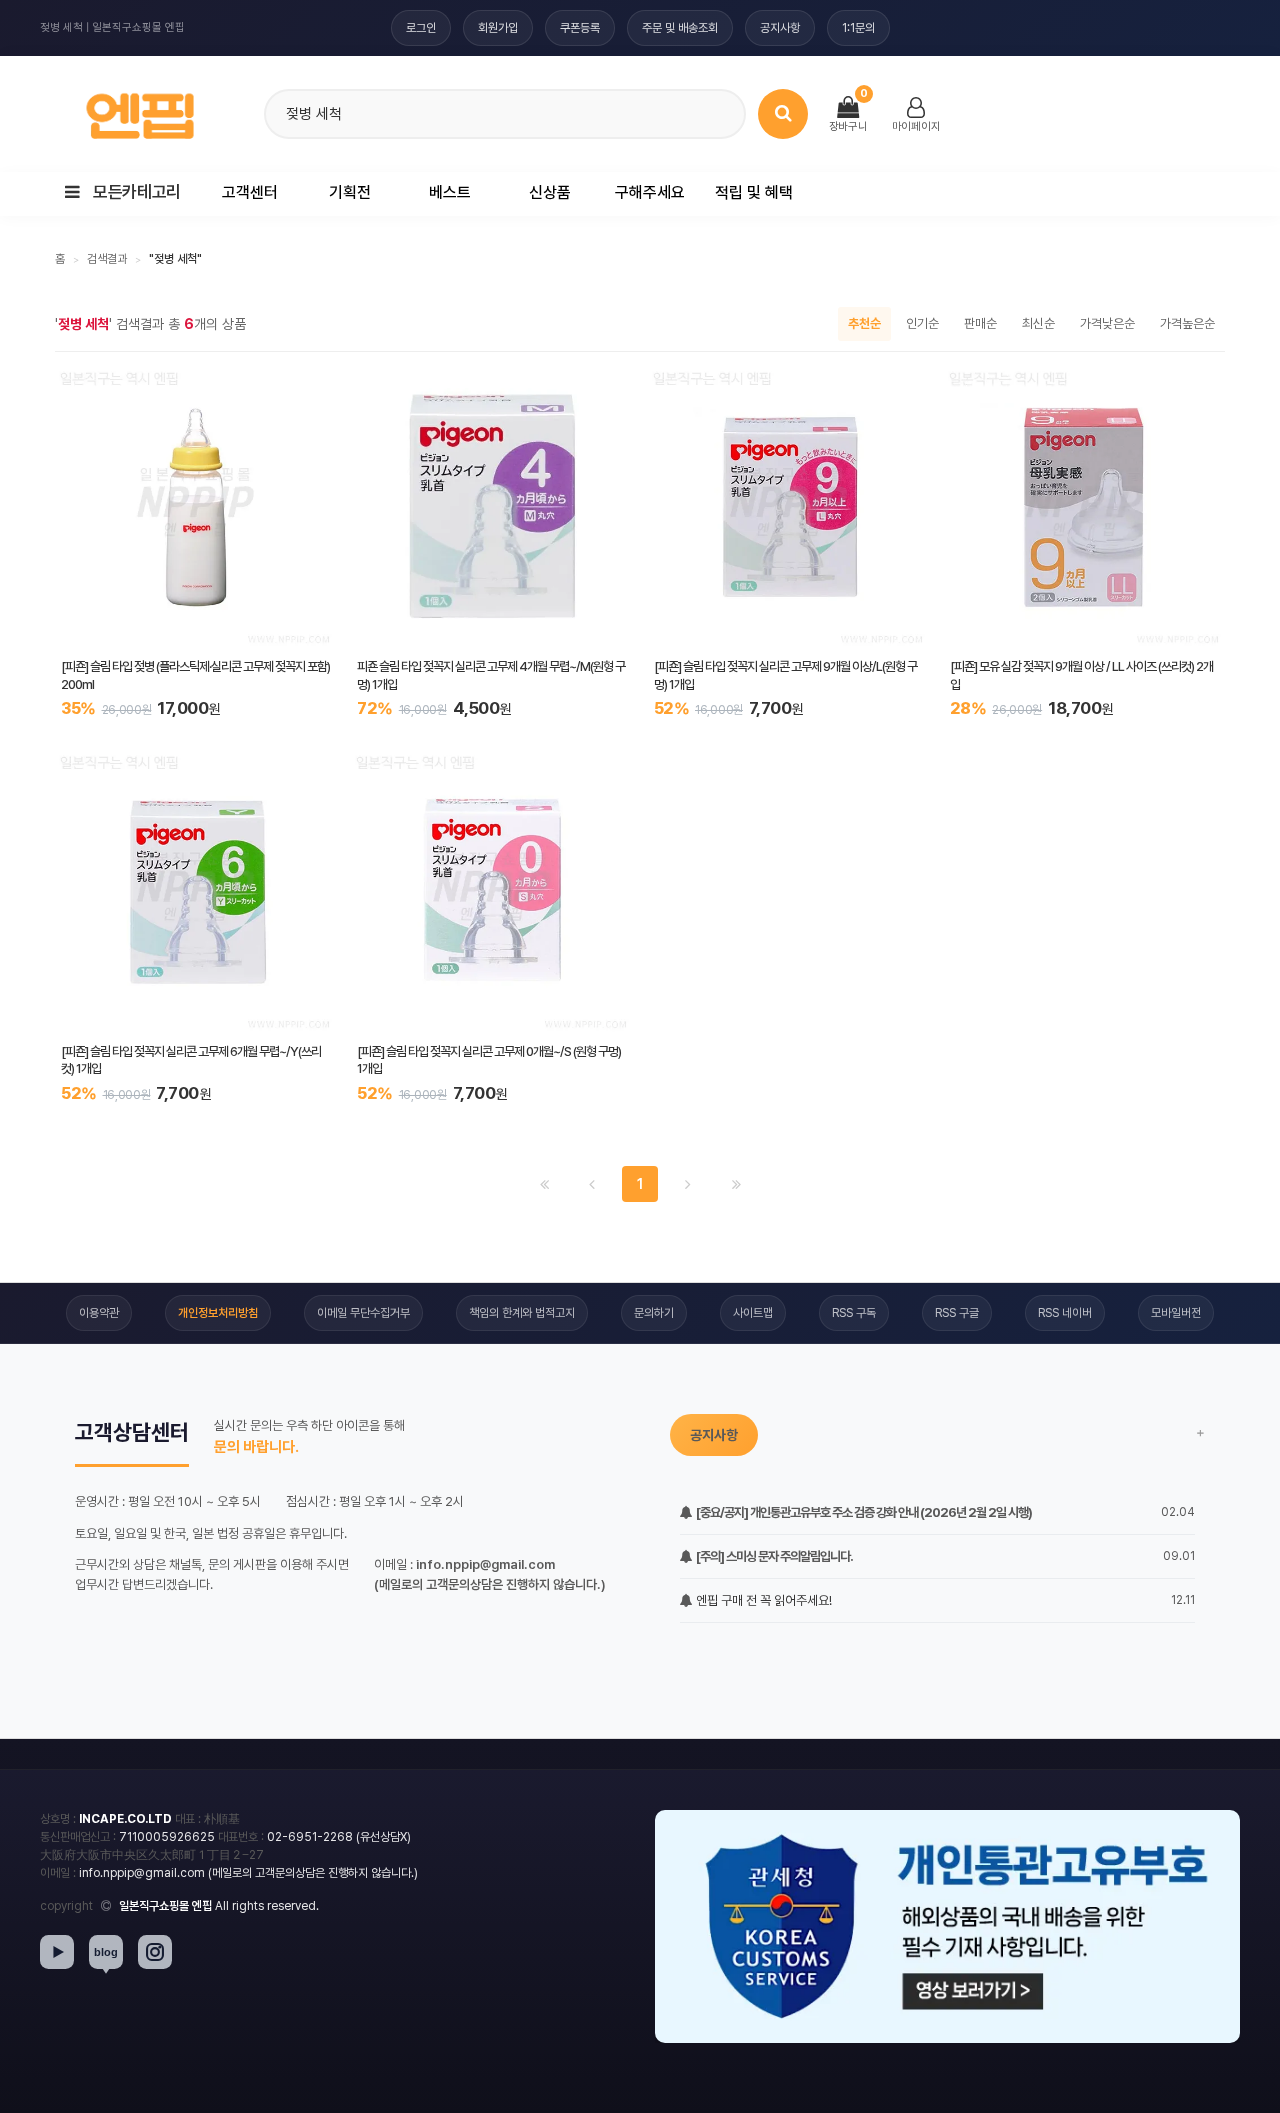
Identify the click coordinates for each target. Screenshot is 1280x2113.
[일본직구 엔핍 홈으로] (140, 110)
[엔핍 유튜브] (57, 1952)
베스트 (450, 192)
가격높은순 (1187, 323)
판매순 (980, 323)
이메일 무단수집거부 (363, 1313)
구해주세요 (650, 192)
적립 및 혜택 (754, 192)
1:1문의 (858, 28)
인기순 (922, 323)
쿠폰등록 (580, 28)
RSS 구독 (854, 1313)
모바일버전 (1176, 1313)
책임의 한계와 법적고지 (522, 1313)
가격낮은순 (1107, 323)
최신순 (1038, 323)
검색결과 (107, 259)
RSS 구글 (957, 1313)
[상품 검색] (783, 114)
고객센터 (250, 192)
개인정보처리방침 (218, 1313)
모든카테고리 (135, 192)
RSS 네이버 (1065, 1313)
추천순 (864, 323)
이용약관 (99, 1313)
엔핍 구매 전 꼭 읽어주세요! (762, 1600)
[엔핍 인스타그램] (155, 1952)
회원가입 (498, 28)
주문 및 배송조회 (680, 28)
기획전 (350, 192)
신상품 (550, 192)
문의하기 (654, 1313)
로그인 (421, 28)
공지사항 (780, 28)
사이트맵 (753, 1313)
